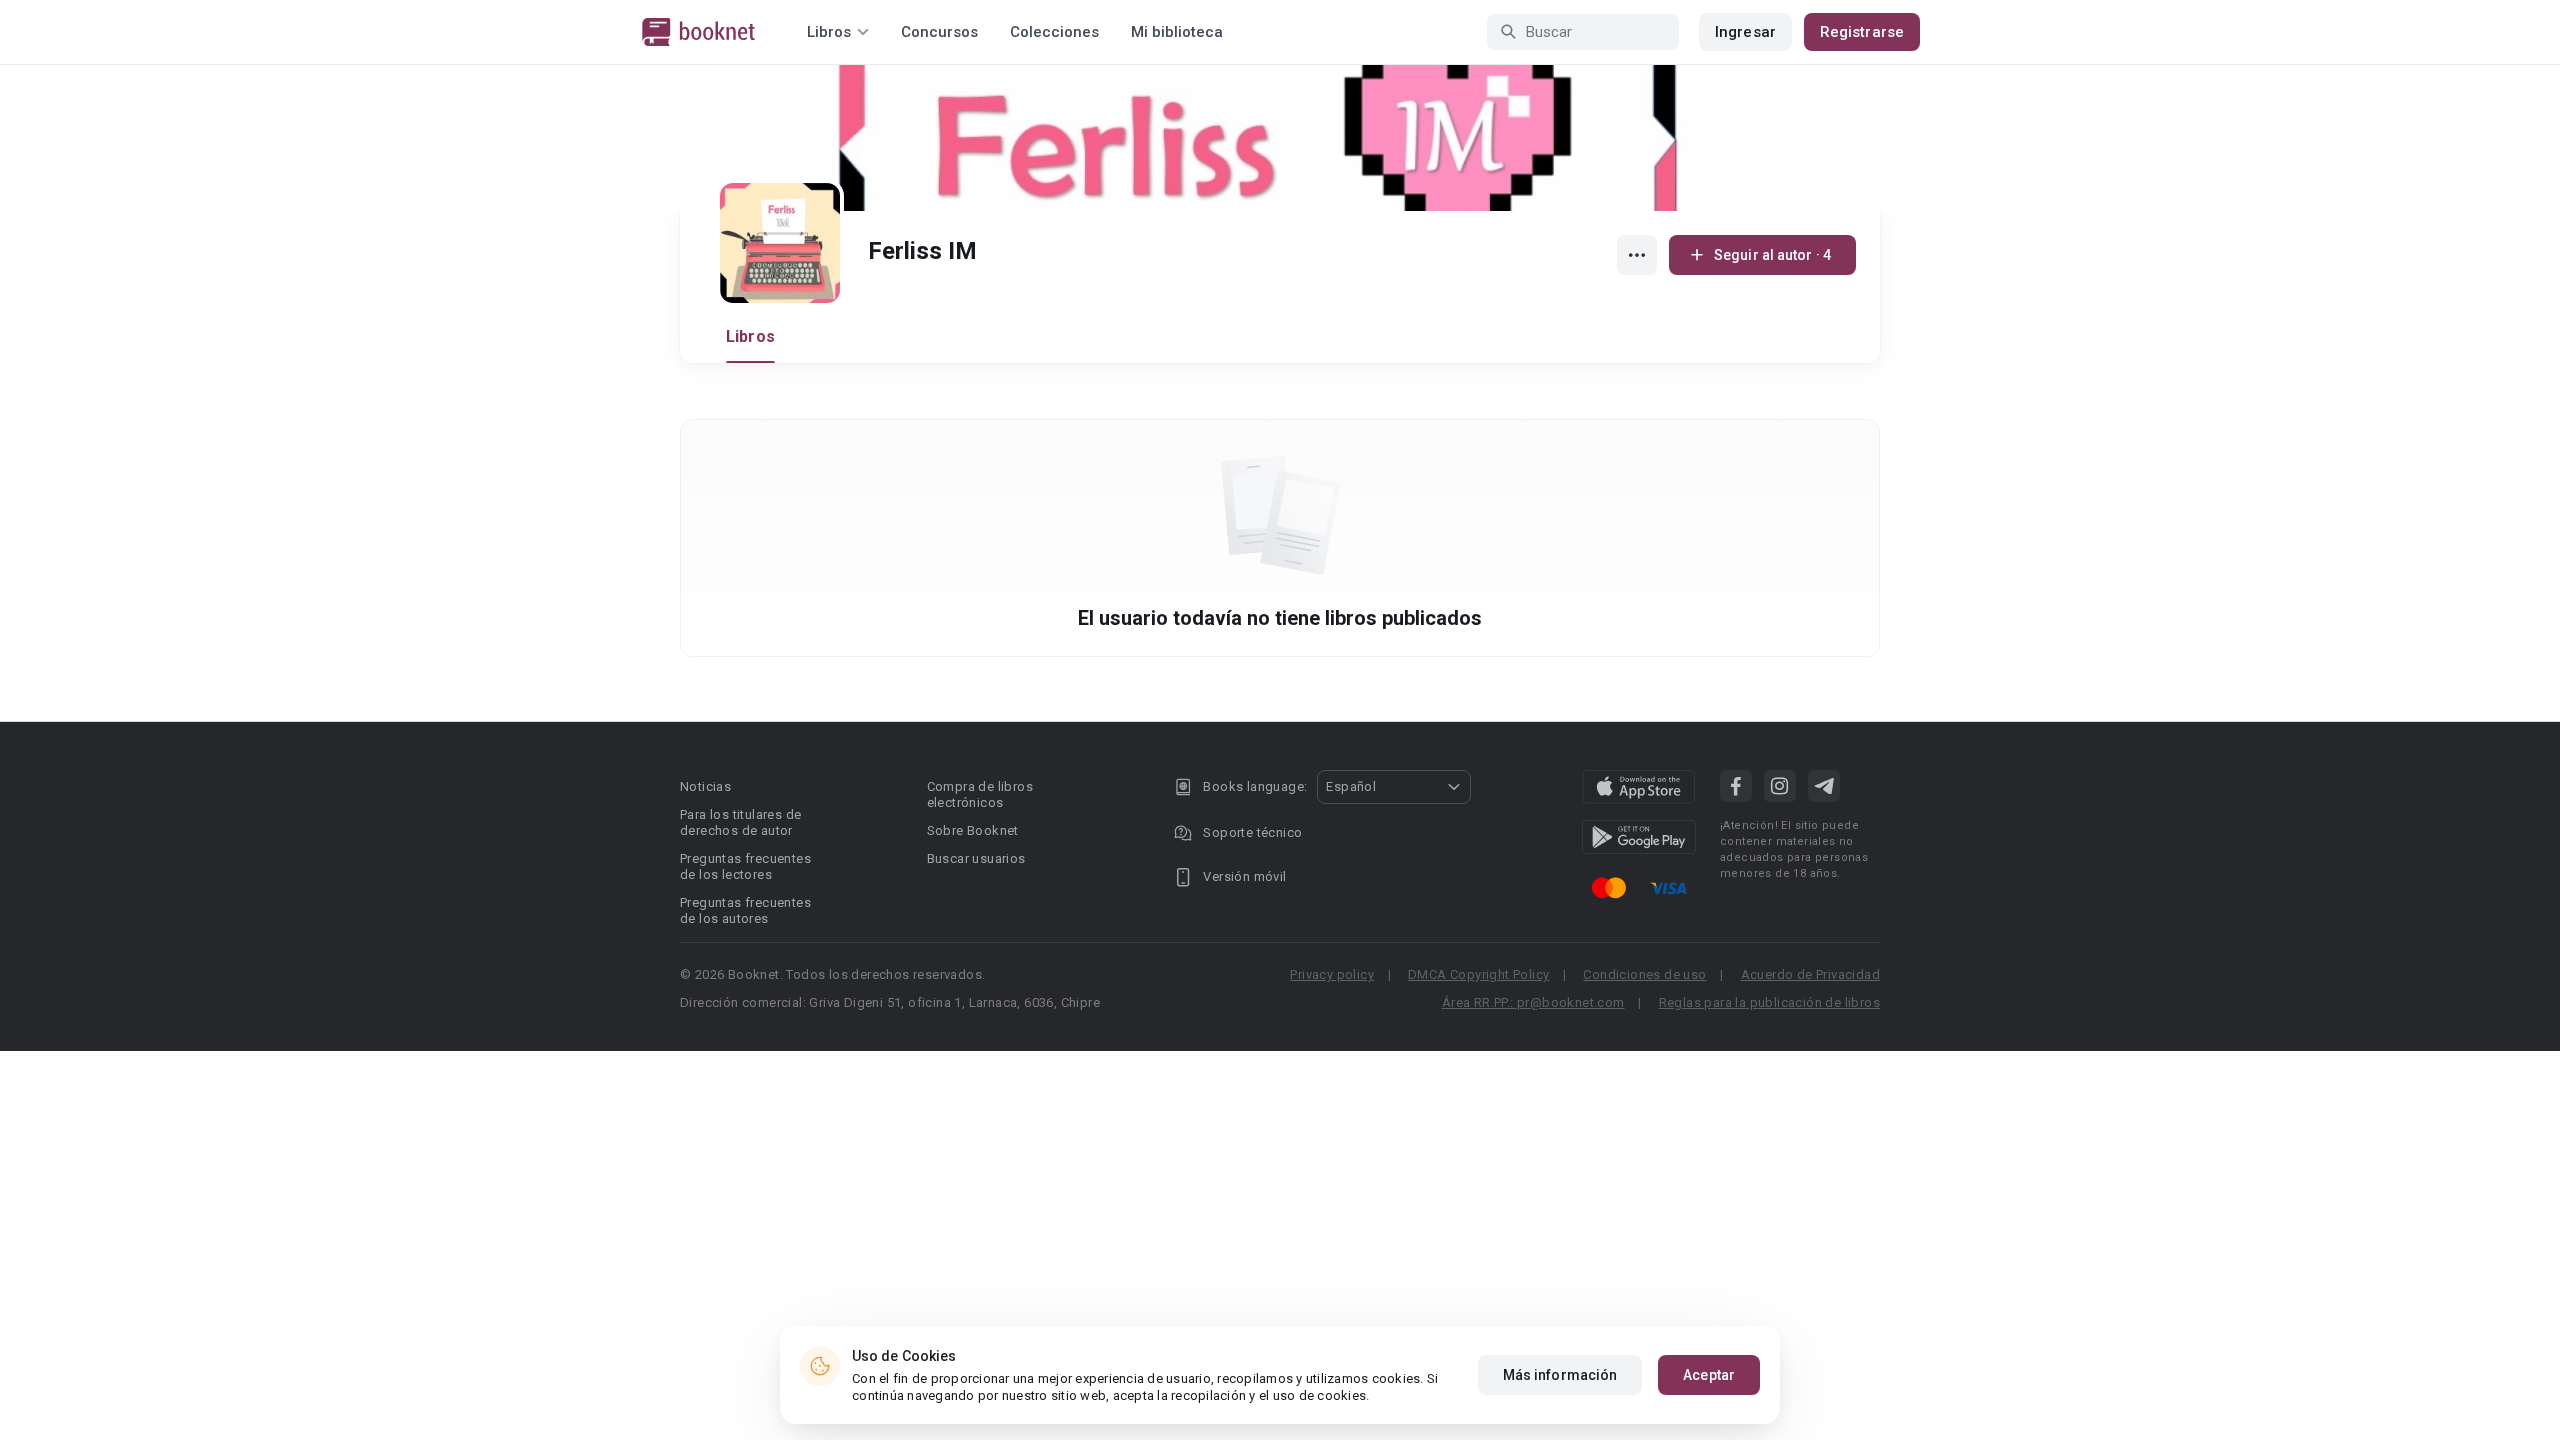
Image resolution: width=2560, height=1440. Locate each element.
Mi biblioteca (1177, 32)
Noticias (705, 786)
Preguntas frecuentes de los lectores (745, 866)
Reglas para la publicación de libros (1769, 1002)
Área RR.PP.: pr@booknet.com (1533, 1002)
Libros (750, 336)
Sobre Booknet (973, 830)
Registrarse (1862, 32)
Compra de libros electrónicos (980, 794)
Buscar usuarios (976, 858)
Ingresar (1745, 32)
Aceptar (1709, 1375)
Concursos (939, 32)
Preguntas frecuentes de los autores (745, 910)
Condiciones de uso (1644, 974)
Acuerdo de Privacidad (1810, 974)
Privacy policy (1332, 974)
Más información (1560, 1375)
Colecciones (1054, 32)
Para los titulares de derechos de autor (740, 822)
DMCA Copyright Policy (1478, 974)
